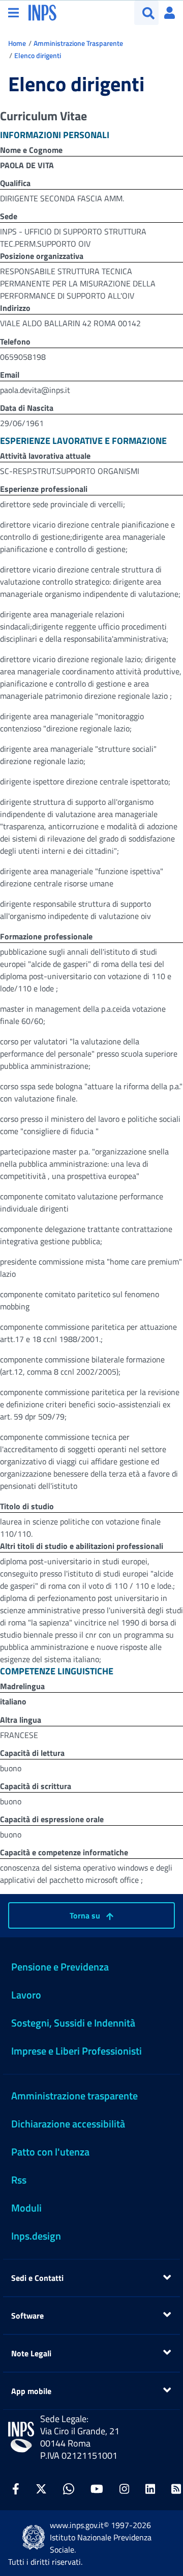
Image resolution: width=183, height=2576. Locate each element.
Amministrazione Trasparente (78, 43)
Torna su (86, 1915)
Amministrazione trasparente (74, 2096)
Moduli (26, 2208)
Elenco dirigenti (38, 55)
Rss (19, 2180)
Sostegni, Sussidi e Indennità (73, 2023)
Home (17, 43)
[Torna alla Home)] (21, 2437)
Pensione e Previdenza (60, 1967)
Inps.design (36, 2236)
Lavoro (26, 1995)
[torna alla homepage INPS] (42, 12)
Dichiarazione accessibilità (68, 2124)
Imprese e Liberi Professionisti (77, 2051)
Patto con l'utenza (50, 2152)
